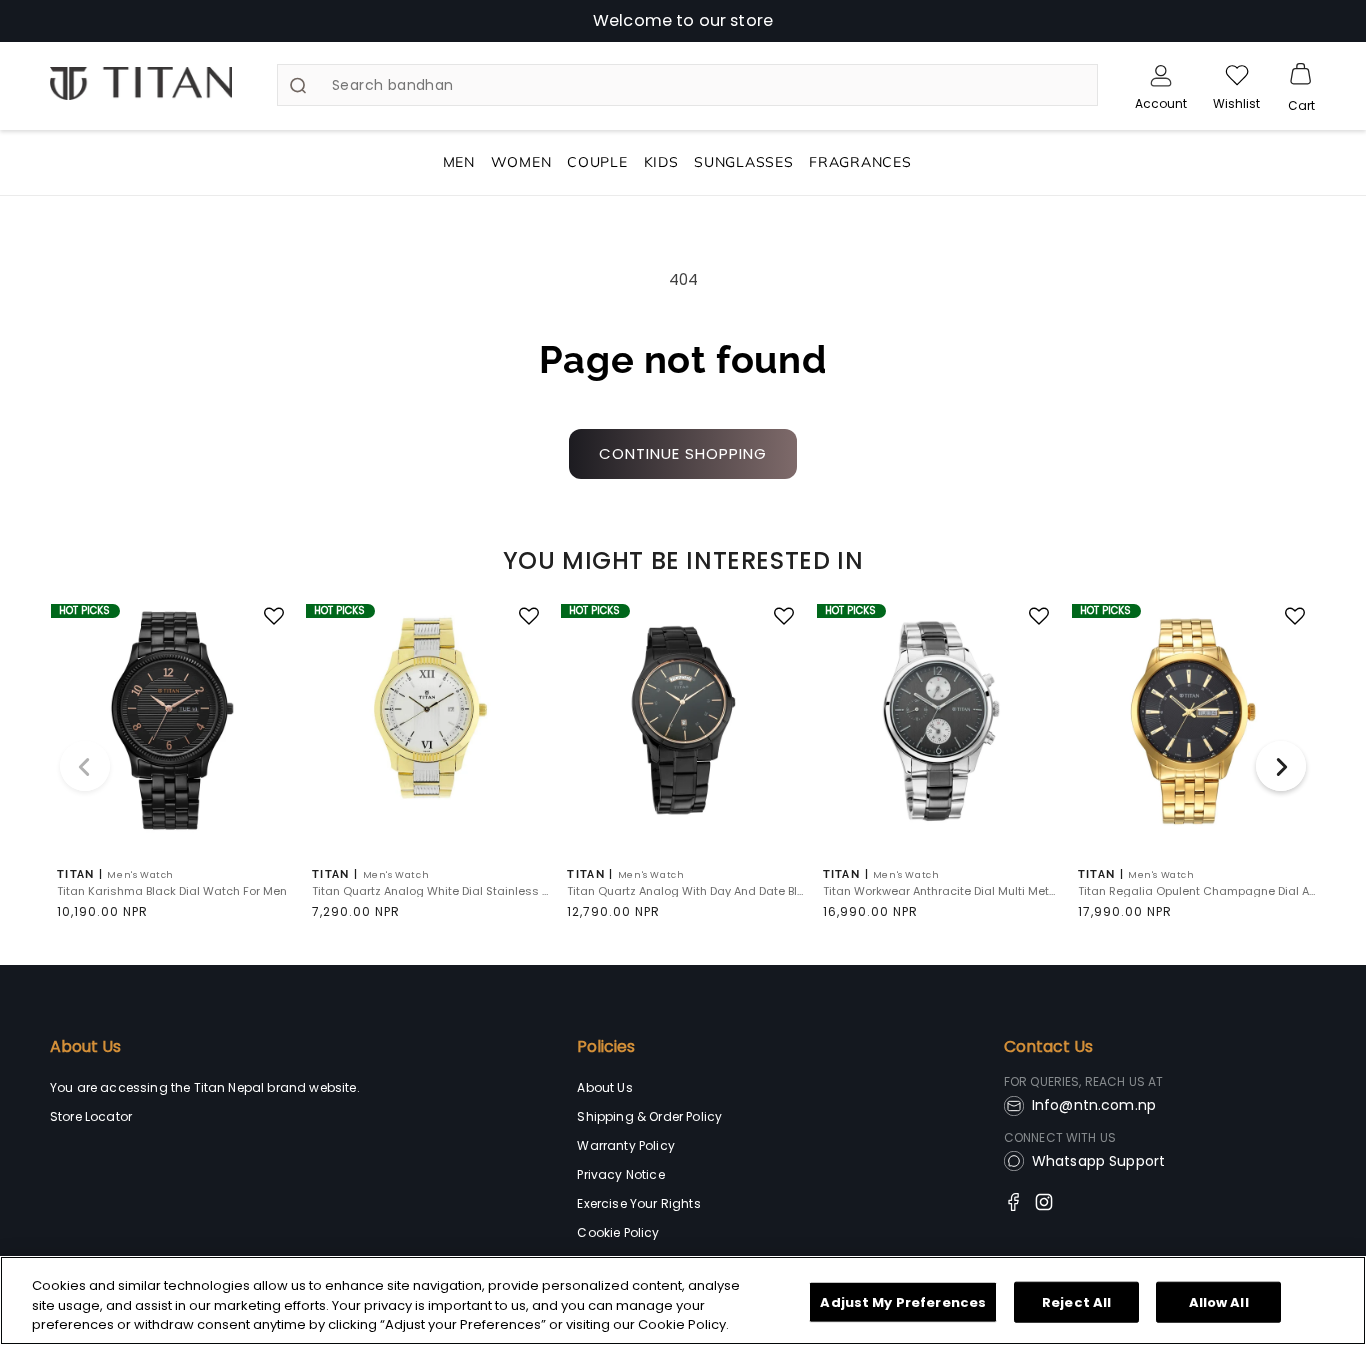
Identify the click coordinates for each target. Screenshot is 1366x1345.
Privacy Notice (620, 1174)
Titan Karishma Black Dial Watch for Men (172, 891)
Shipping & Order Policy (649, 1116)
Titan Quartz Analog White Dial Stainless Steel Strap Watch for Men (430, 891)
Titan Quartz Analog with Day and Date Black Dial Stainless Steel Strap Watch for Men (685, 891)
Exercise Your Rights (638, 1203)
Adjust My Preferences (903, 1301)
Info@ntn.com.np (1094, 1105)
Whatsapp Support (1099, 1161)
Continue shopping (683, 453)
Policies (606, 1047)
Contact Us (1048, 1047)
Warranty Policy (625, 1145)
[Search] (298, 86)
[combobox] (687, 85)
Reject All (1076, 1301)
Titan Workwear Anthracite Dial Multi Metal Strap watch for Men (941, 891)
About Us (85, 1047)
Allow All (1219, 1301)
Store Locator (91, 1116)
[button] (1301, 75)
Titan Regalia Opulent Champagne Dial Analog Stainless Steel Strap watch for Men (1196, 891)
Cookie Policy (618, 1232)
